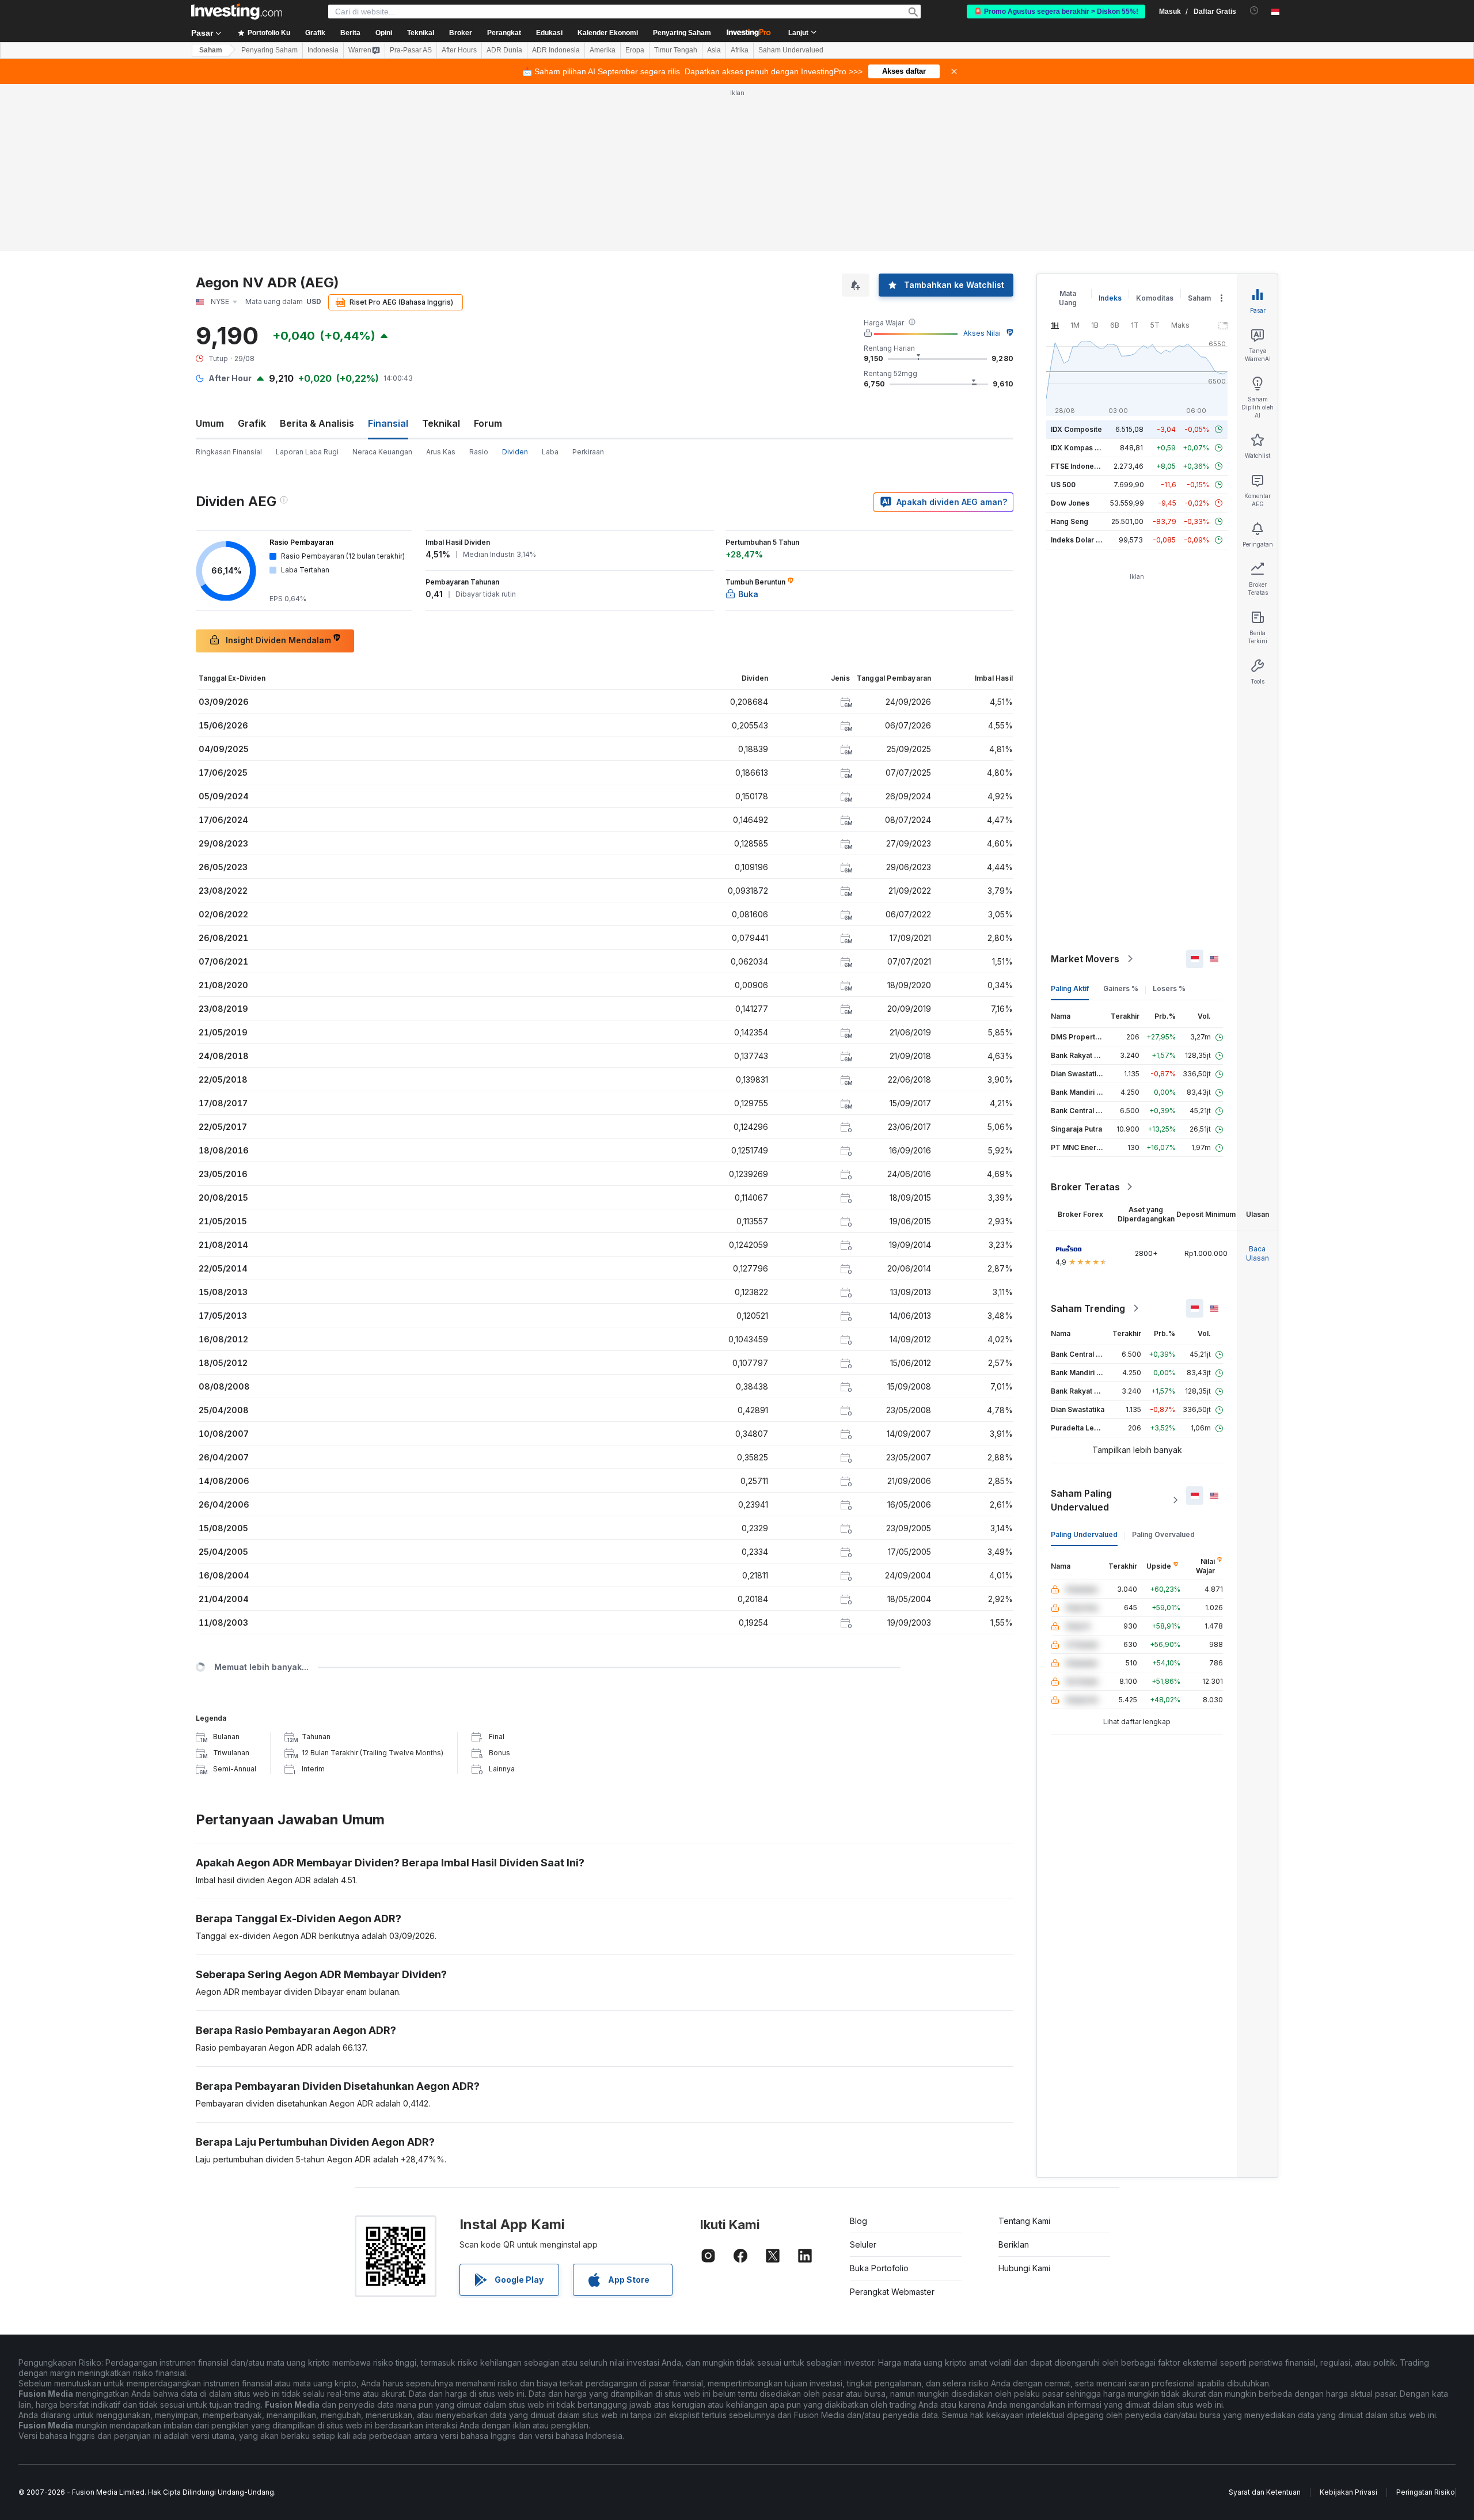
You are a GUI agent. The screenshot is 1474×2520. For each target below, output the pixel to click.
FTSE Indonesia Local (1087, 466)
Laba (550, 452)
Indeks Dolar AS (1078, 540)
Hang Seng (1070, 521)
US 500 (1063, 485)
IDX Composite (1076, 429)
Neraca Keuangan (382, 452)
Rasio (479, 452)
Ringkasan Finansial (229, 452)
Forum (488, 423)
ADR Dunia (504, 50)
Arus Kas (441, 452)
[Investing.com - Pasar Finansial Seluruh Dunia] (237, 12)
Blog (858, 2221)
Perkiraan (588, 452)
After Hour (230, 378)
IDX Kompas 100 (1079, 448)
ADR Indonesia (556, 50)
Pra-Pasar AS (411, 50)
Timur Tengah (676, 50)
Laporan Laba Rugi (307, 452)
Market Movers (1085, 959)
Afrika (740, 50)
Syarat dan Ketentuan (1265, 2492)
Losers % (1169, 988)
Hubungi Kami (1024, 2268)
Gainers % (1121, 988)
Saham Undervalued (791, 50)
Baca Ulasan (1258, 1253)
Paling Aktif (1070, 988)
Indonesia (323, 50)
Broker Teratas (1085, 1187)
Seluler (863, 2244)
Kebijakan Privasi (1348, 2492)
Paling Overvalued (1163, 1534)
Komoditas (1155, 298)
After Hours (459, 50)
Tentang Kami (1024, 2221)
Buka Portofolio (879, 2268)
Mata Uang (1068, 298)
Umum (210, 423)
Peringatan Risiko (1426, 2492)
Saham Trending (1088, 1308)
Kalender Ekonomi (608, 33)
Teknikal (441, 423)
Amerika (603, 50)
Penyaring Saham (682, 33)
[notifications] (1254, 11)
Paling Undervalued (1084, 1534)
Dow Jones (1070, 503)
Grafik (252, 423)
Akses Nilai (982, 333)
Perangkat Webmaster (892, 2292)
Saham (211, 50)
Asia (714, 50)
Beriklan (1014, 2244)
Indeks (1110, 298)
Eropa (635, 50)
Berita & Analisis (317, 423)
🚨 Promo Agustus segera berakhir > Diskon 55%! (1056, 12)
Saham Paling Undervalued (1081, 1500)
